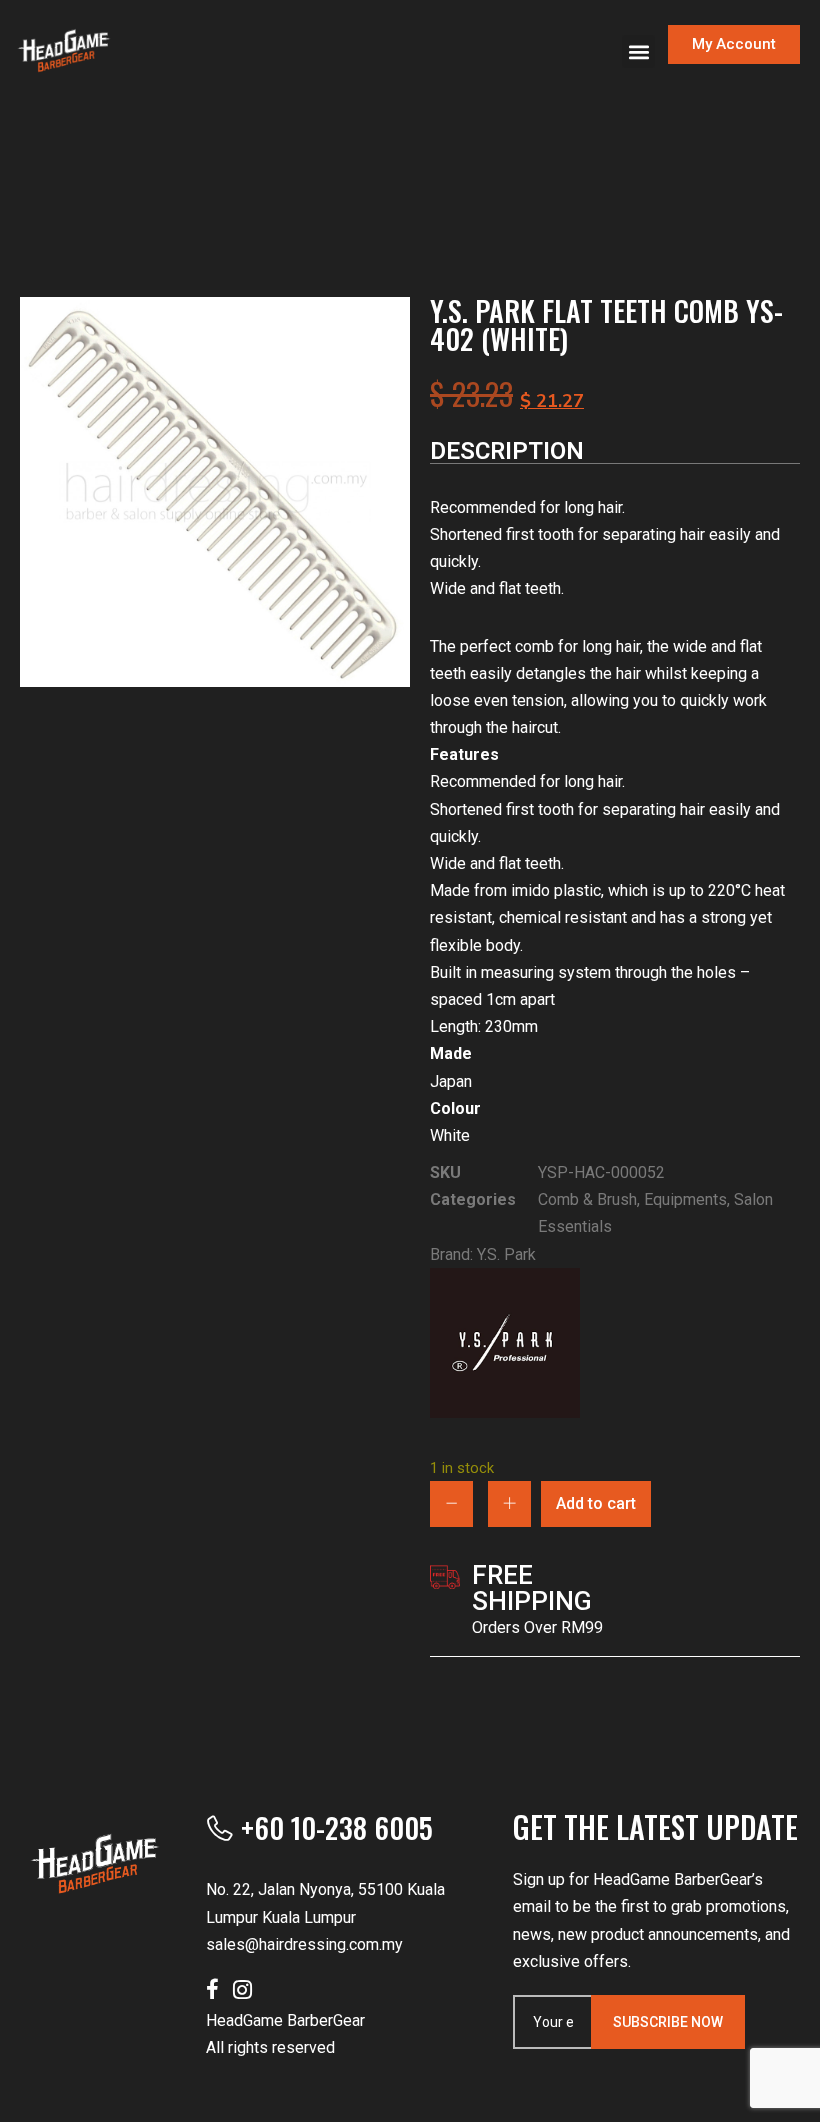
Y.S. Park (506, 1254)
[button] (638, 51)
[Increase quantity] (509, 1504)
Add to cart (596, 1503)
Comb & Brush (587, 1199)
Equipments (685, 1199)
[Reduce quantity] (451, 1504)
